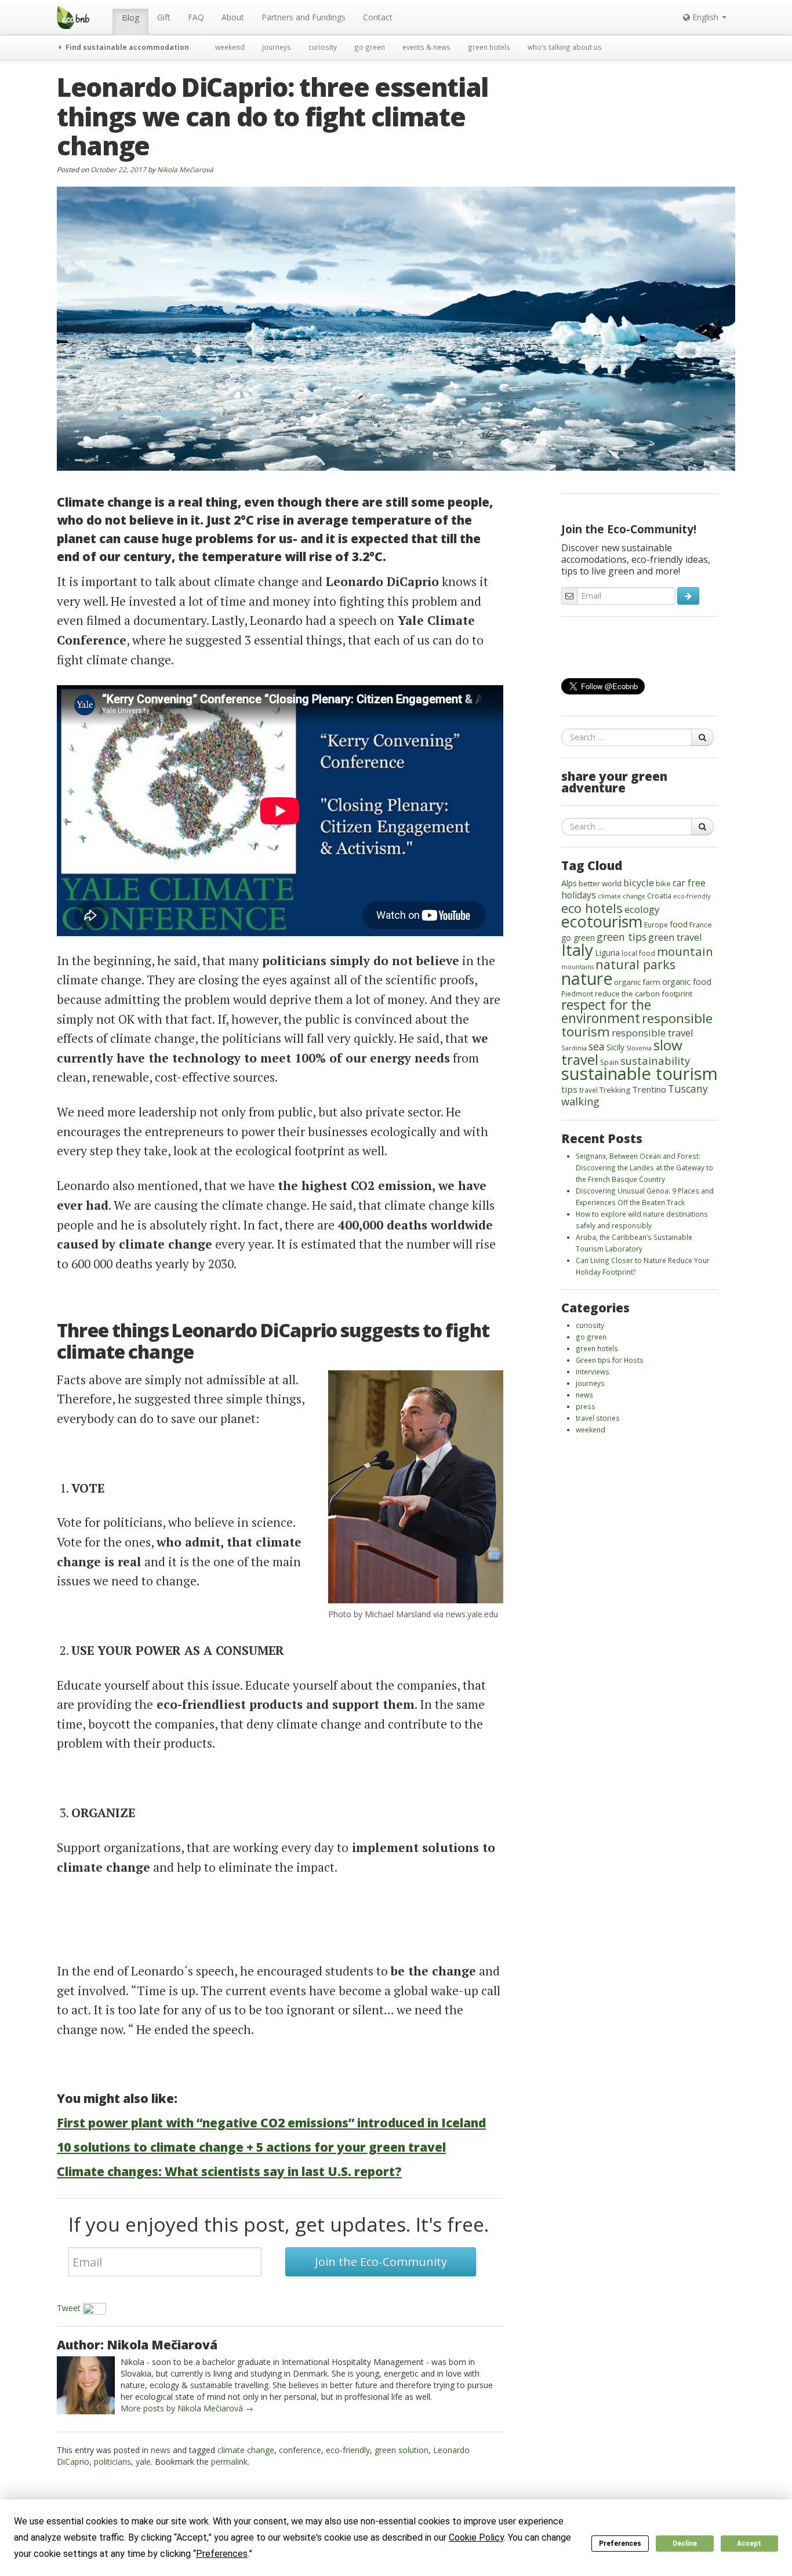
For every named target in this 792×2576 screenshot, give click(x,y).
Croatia (659, 896)
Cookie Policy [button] (476, 2537)
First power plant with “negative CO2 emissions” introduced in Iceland (271, 2123)
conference (300, 2450)
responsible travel (653, 1033)
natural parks (635, 964)
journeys (277, 47)
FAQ (196, 17)
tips (569, 1089)
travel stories (598, 1418)
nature (587, 978)
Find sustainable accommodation (126, 47)
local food (638, 953)
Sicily (615, 1047)
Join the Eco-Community (381, 2262)
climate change (246, 2450)
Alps (569, 883)
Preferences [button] (222, 2554)
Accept (749, 2544)
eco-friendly (348, 2450)
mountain (685, 951)
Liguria (607, 953)
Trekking (615, 1090)
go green (370, 47)
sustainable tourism (640, 1074)
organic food (687, 982)
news (161, 2450)
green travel (675, 937)
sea (597, 1046)
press (586, 1406)
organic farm (637, 982)
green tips (622, 937)
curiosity (323, 47)
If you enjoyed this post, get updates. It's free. (279, 2224)
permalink (229, 2462)
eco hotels (592, 908)
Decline (685, 2544)
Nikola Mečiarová (185, 169)
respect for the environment (606, 1012)
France (701, 925)
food (679, 924)
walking (580, 1101)
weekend (230, 47)
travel (588, 1090)
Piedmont (577, 994)
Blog (130, 18)
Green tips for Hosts (610, 1360)
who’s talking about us (565, 47)
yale (143, 2462)
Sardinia (574, 1048)
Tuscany (688, 1089)
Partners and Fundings (304, 17)
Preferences (620, 2544)
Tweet (69, 2308)
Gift (164, 17)
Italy (577, 949)
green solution (402, 2450)
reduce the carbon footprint (644, 994)
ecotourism (602, 921)
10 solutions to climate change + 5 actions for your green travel (251, 2147)
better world (600, 883)
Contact (378, 17)
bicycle (639, 883)
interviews (593, 1371)
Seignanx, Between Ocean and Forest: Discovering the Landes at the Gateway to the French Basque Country (644, 1167)
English (705, 17)
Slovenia (639, 1048)
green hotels (489, 47)
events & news (426, 47)
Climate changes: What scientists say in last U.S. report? (229, 2171)
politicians (112, 2462)
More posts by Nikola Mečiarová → (187, 2408)
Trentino (649, 1089)
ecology (642, 909)
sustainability (655, 1060)
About (233, 17)
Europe (656, 925)
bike (663, 883)
